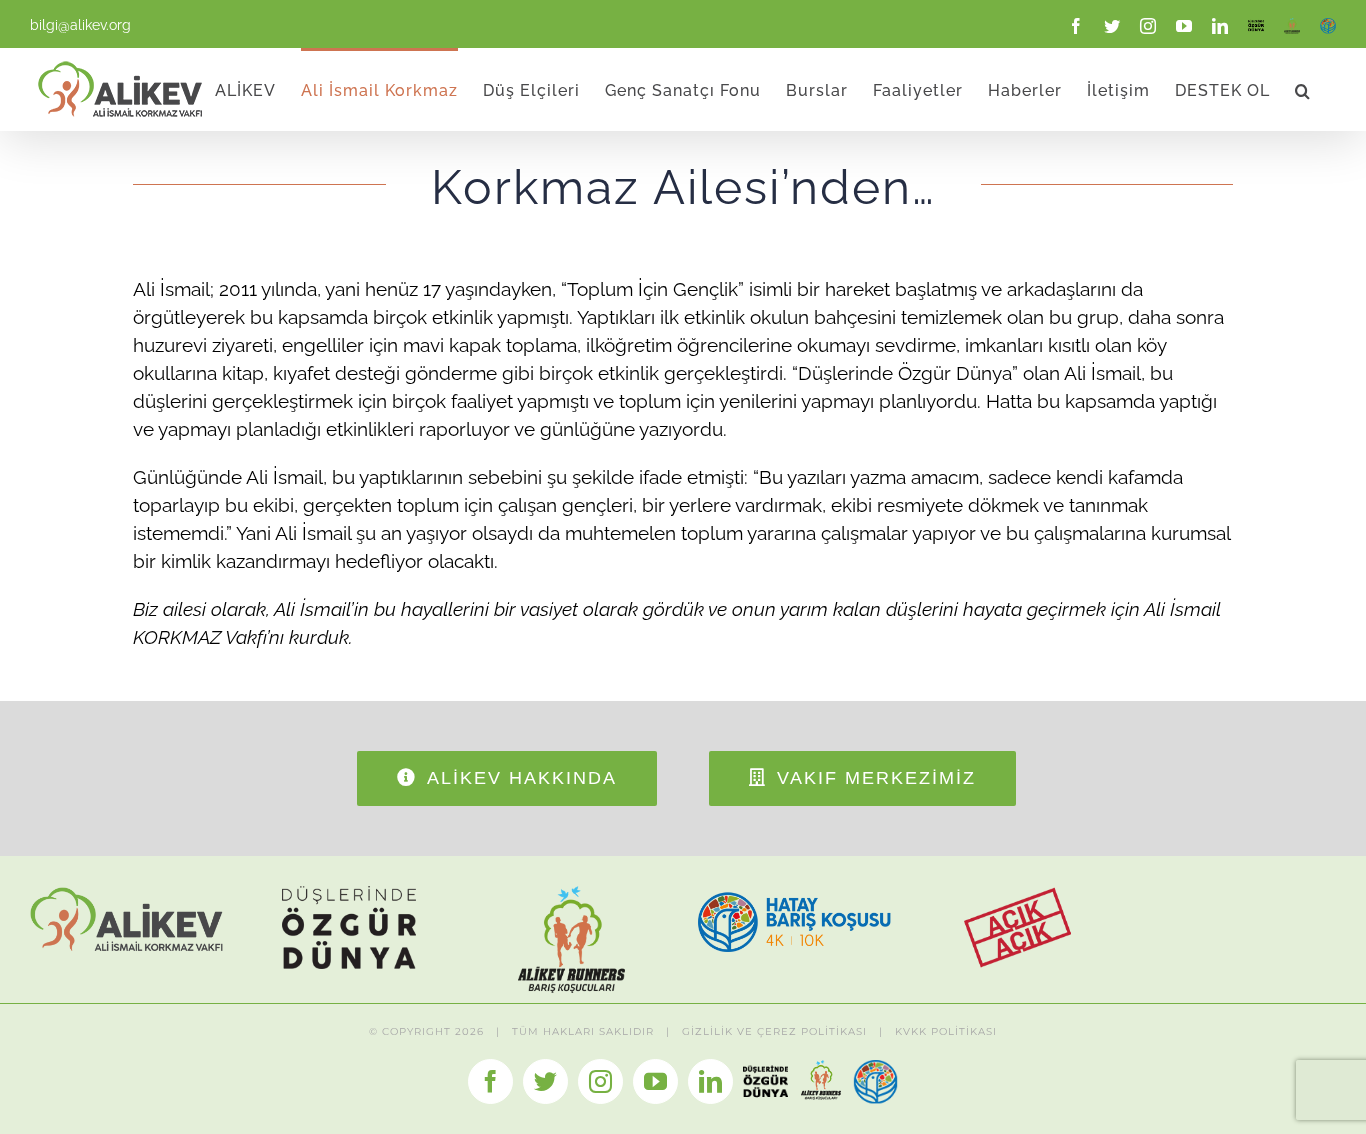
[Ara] (1303, 89)
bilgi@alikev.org (80, 25)
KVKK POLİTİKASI (946, 1031)
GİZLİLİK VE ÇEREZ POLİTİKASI (774, 1031)
